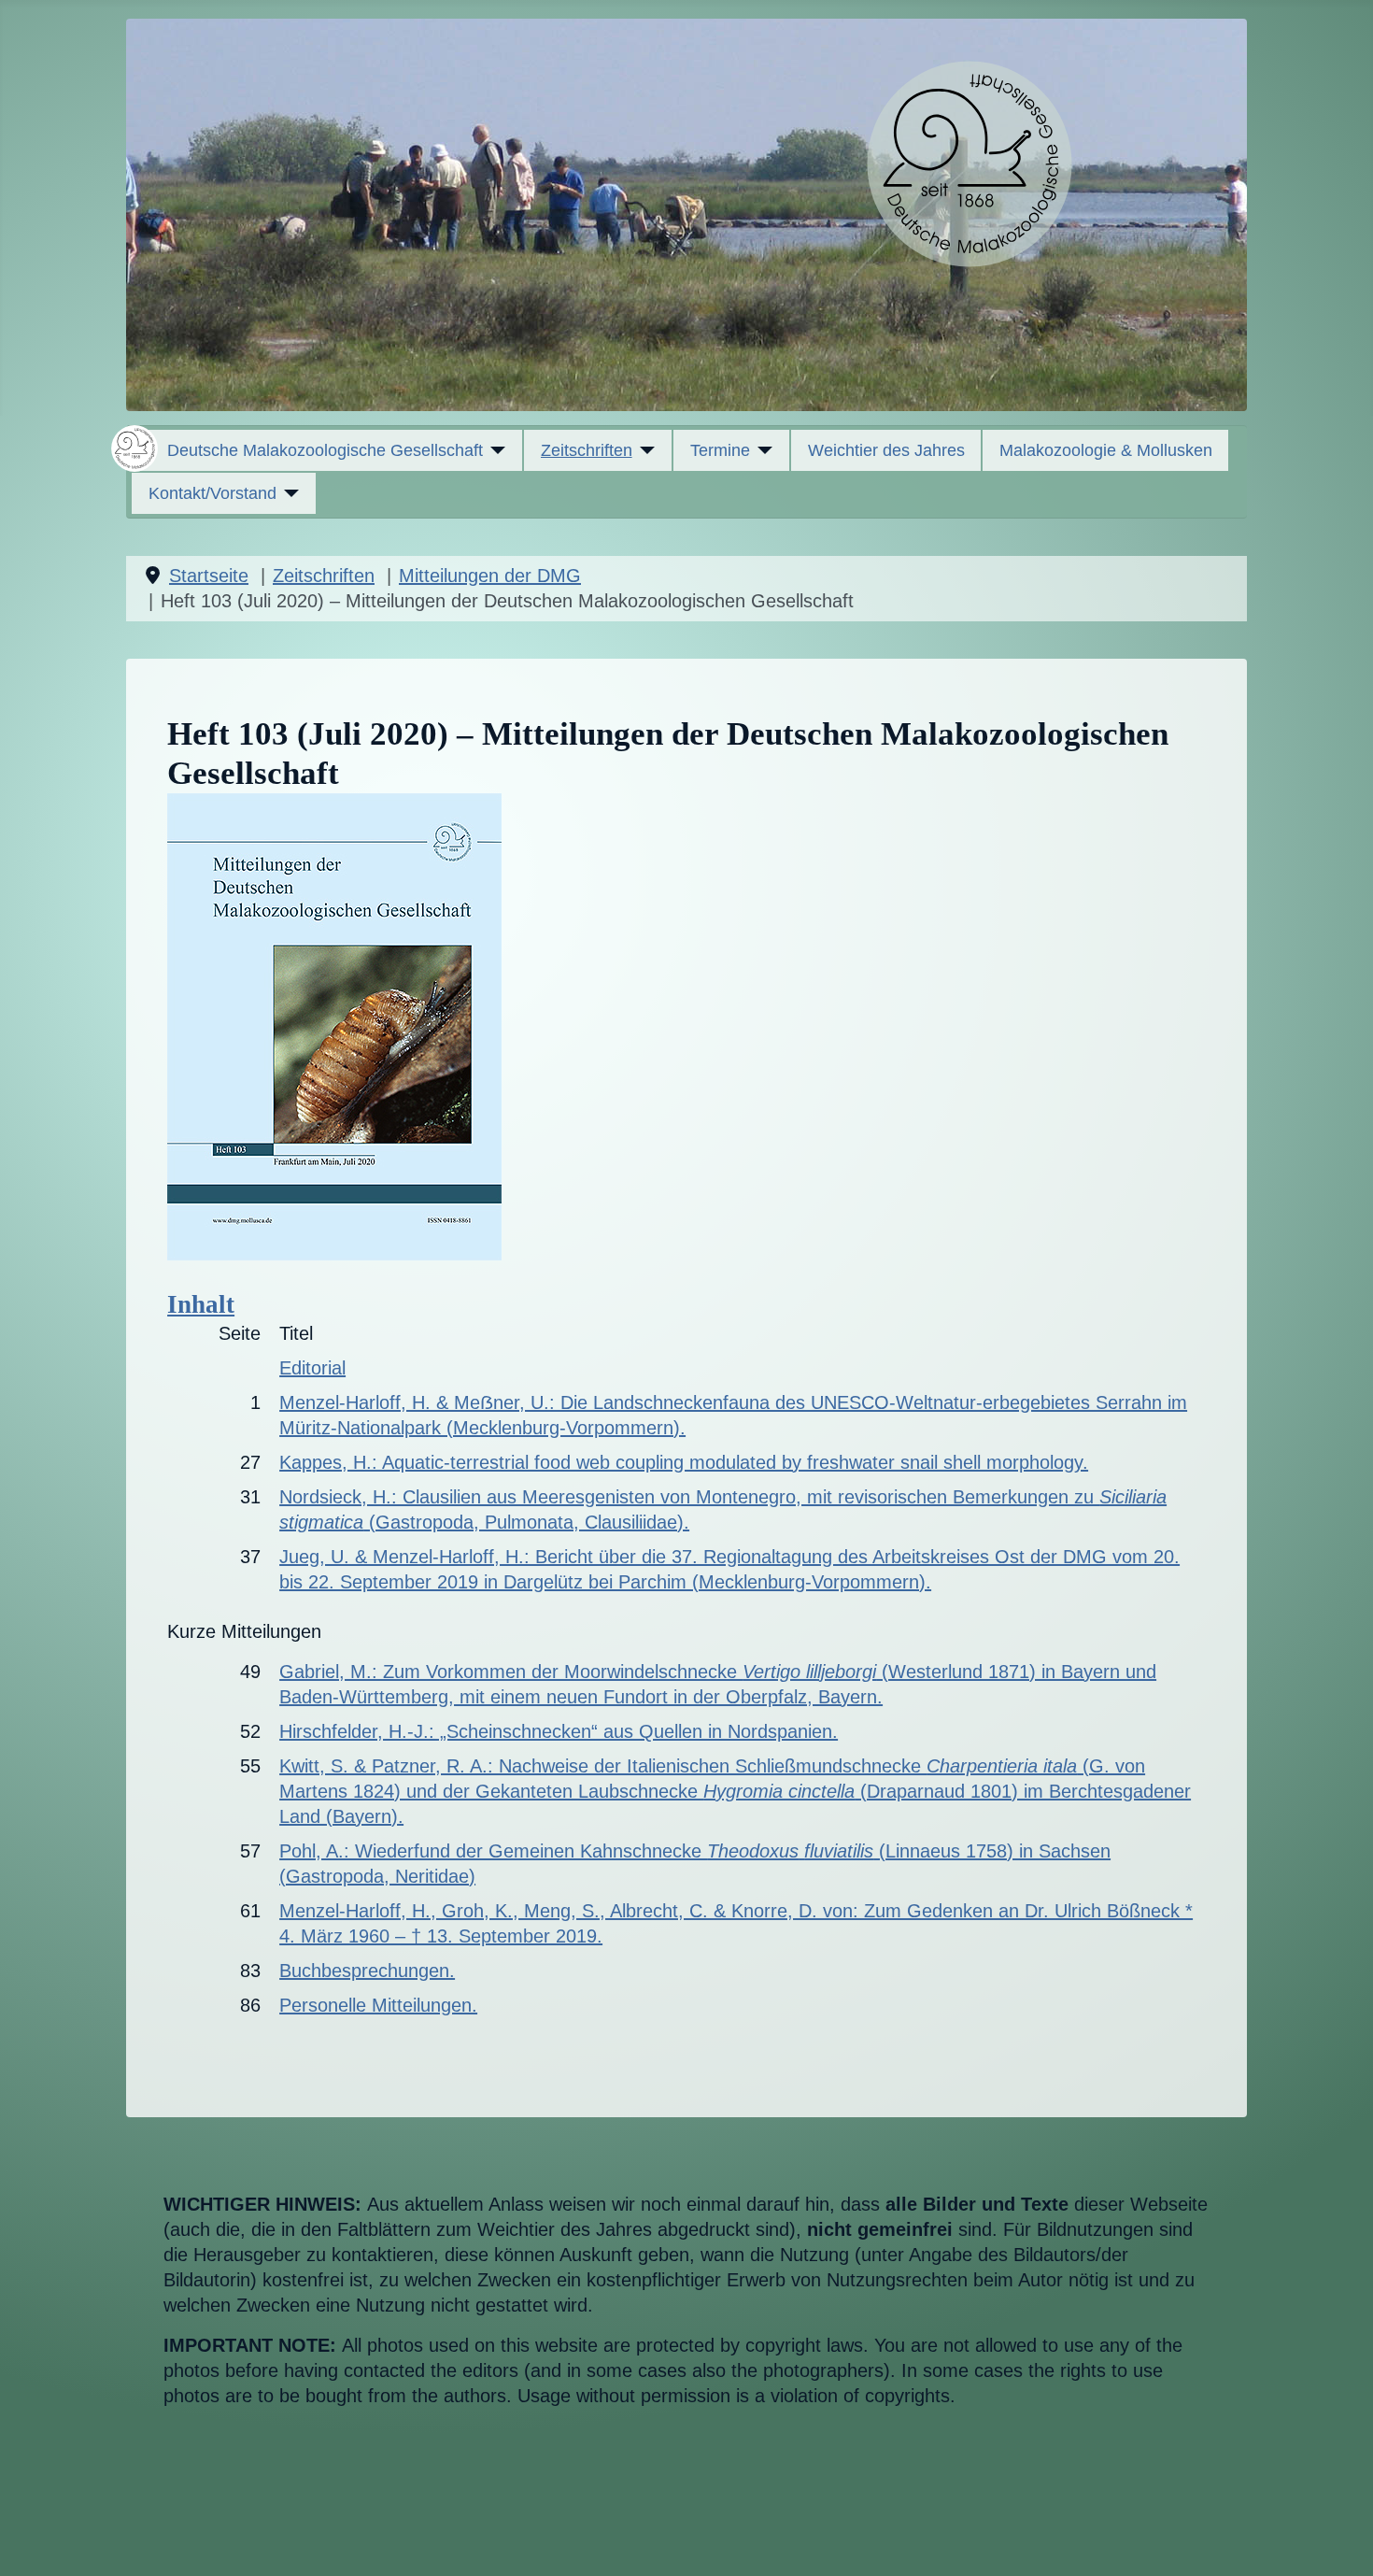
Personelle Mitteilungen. (378, 2005)
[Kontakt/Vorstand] (288, 493)
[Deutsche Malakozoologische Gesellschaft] (495, 450)
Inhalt (201, 1304)
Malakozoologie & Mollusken (1106, 450)
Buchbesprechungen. (367, 1971)
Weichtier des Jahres (886, 450)
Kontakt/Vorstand (212, 493)
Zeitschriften (587, 450)
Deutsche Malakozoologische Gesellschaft (325, 450)
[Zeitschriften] (644, 450)
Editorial (312, 1368)
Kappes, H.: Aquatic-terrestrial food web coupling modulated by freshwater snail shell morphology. (684, 1462)
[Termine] (762, 450)
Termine (720, 450)
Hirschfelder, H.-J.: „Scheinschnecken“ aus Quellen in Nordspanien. (559, 1731)
